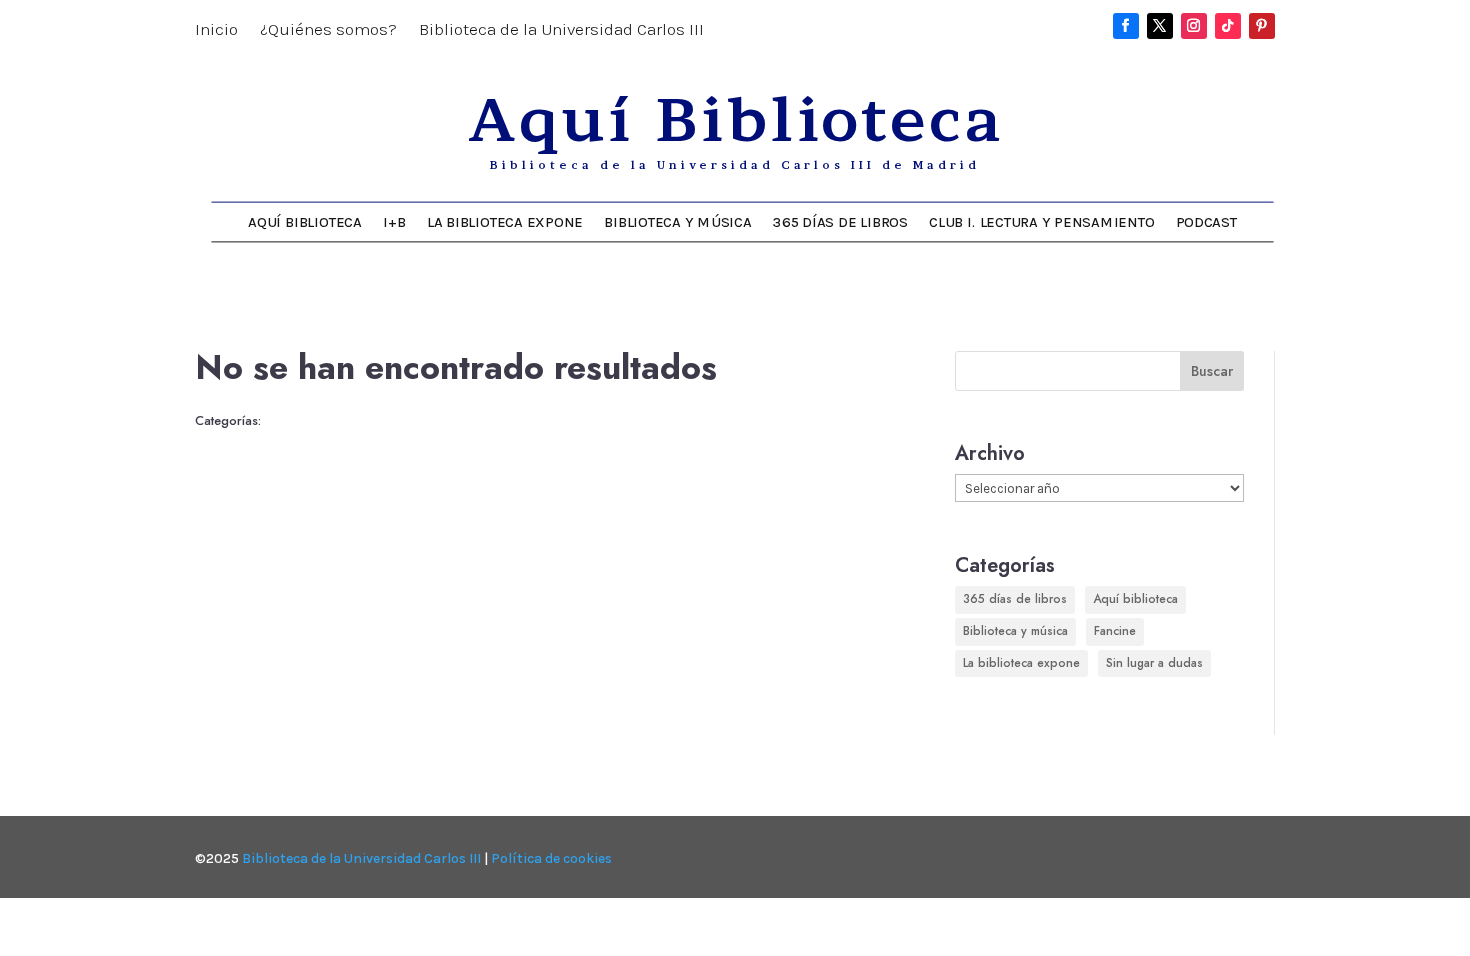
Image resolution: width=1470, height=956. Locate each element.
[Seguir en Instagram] (1194, 26)
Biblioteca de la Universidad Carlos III (561, 30)
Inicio (216, 30)
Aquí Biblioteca (304, 221)
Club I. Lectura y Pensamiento (1041, 221)
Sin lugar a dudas (1154, 663)
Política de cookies (551, 858)
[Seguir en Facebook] (1126, 26)
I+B (394, 221)
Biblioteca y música (677, 221)
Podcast (1206, 221)
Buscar (1212, 371)
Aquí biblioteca (1135, 599)
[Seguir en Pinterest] (1262, 26)
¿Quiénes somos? (328, 30)
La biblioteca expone (505, 221)
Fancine (1115, 631)
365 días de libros (840, 221)
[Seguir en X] (1160, 26)
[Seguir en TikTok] (1228, 26)
